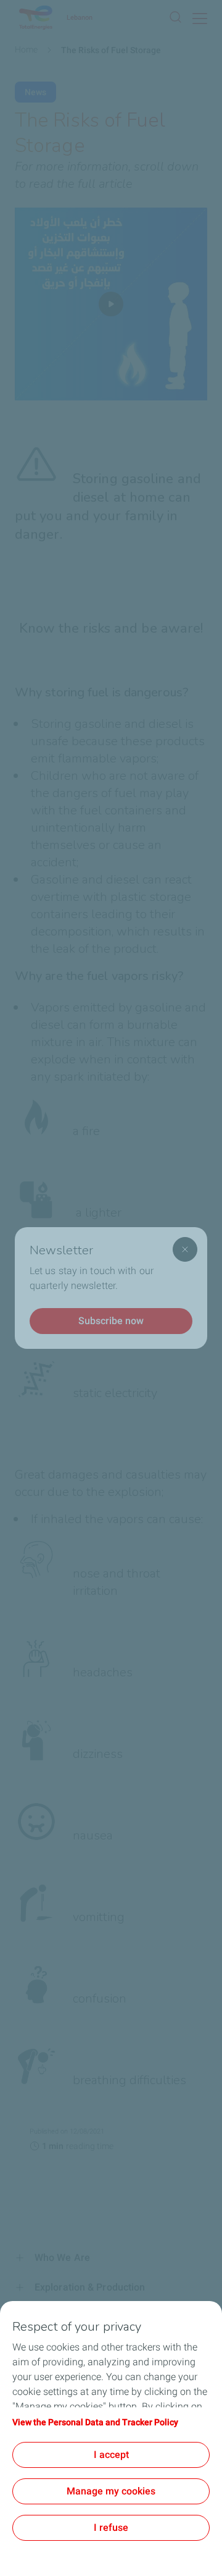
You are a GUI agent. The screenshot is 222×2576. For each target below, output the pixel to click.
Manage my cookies (111, 2491)
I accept (111, 2455)
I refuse (111, 2527)
